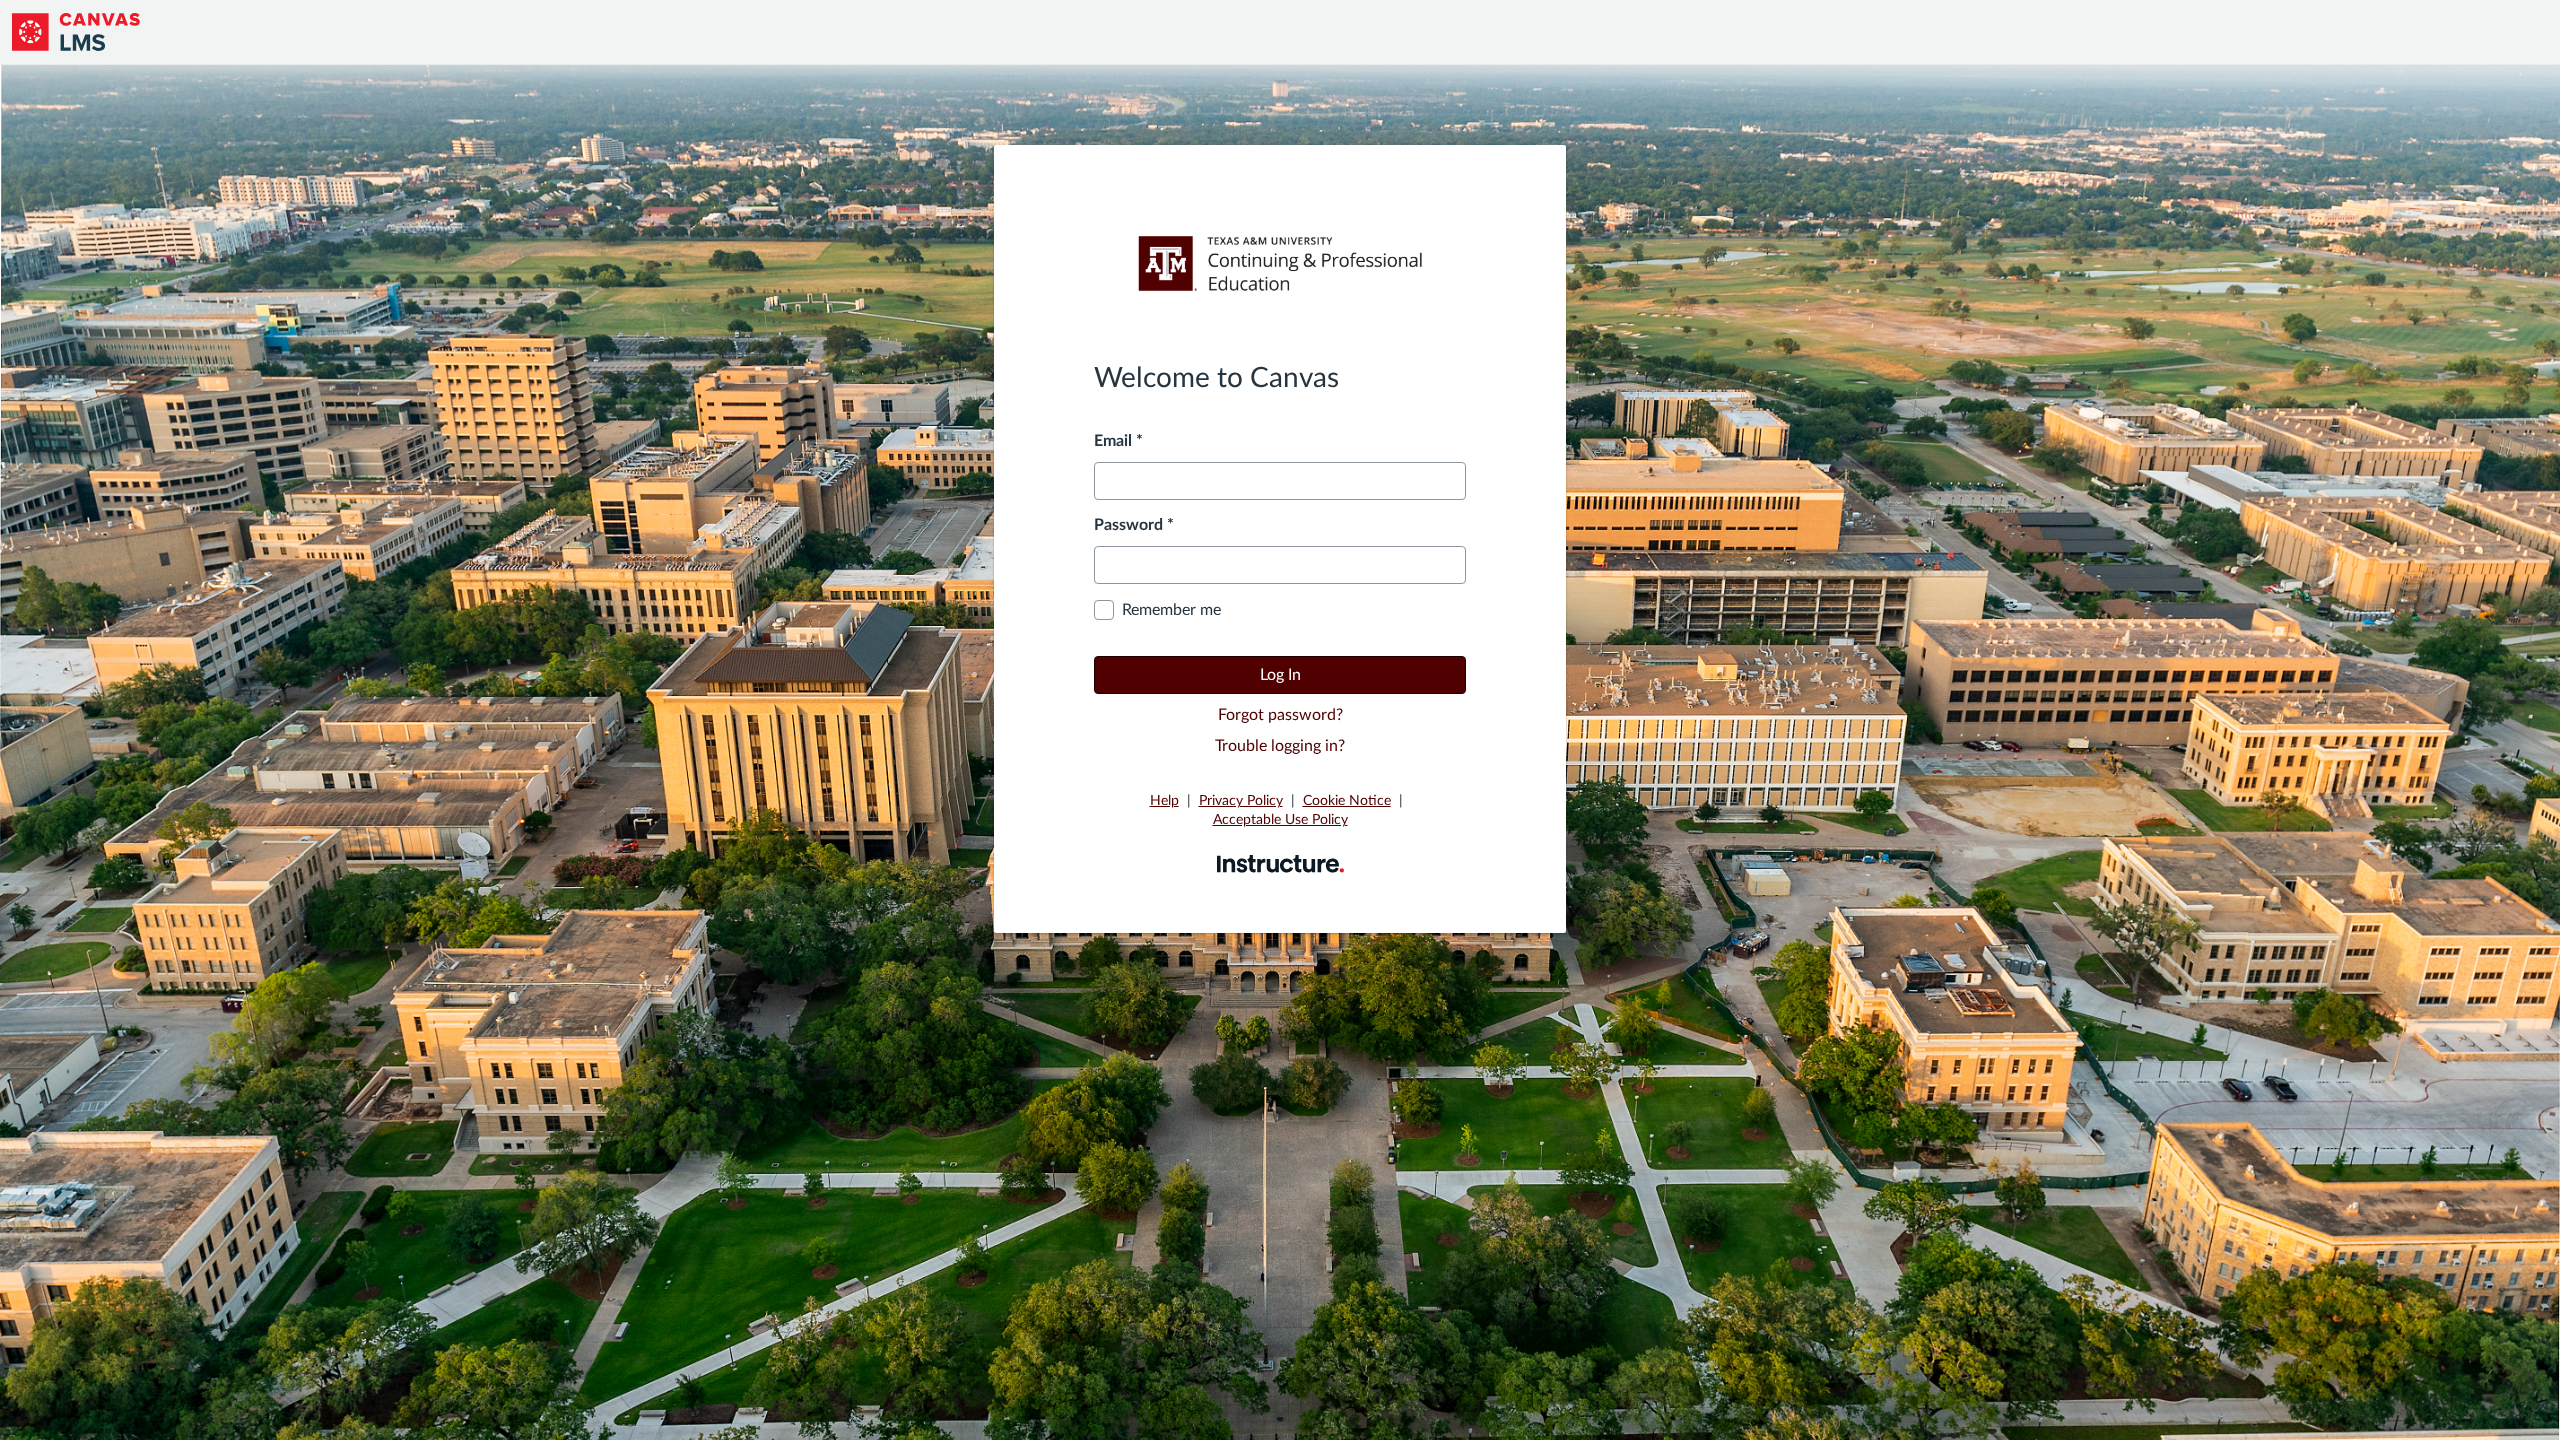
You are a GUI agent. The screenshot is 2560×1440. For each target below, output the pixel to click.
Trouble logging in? (1280, 746)
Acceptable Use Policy (1280, 820)
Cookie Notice (1347, 801)
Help (1164, 801)
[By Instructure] (1280, 863)
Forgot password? (1280, 715)
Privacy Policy (1241, 801)
